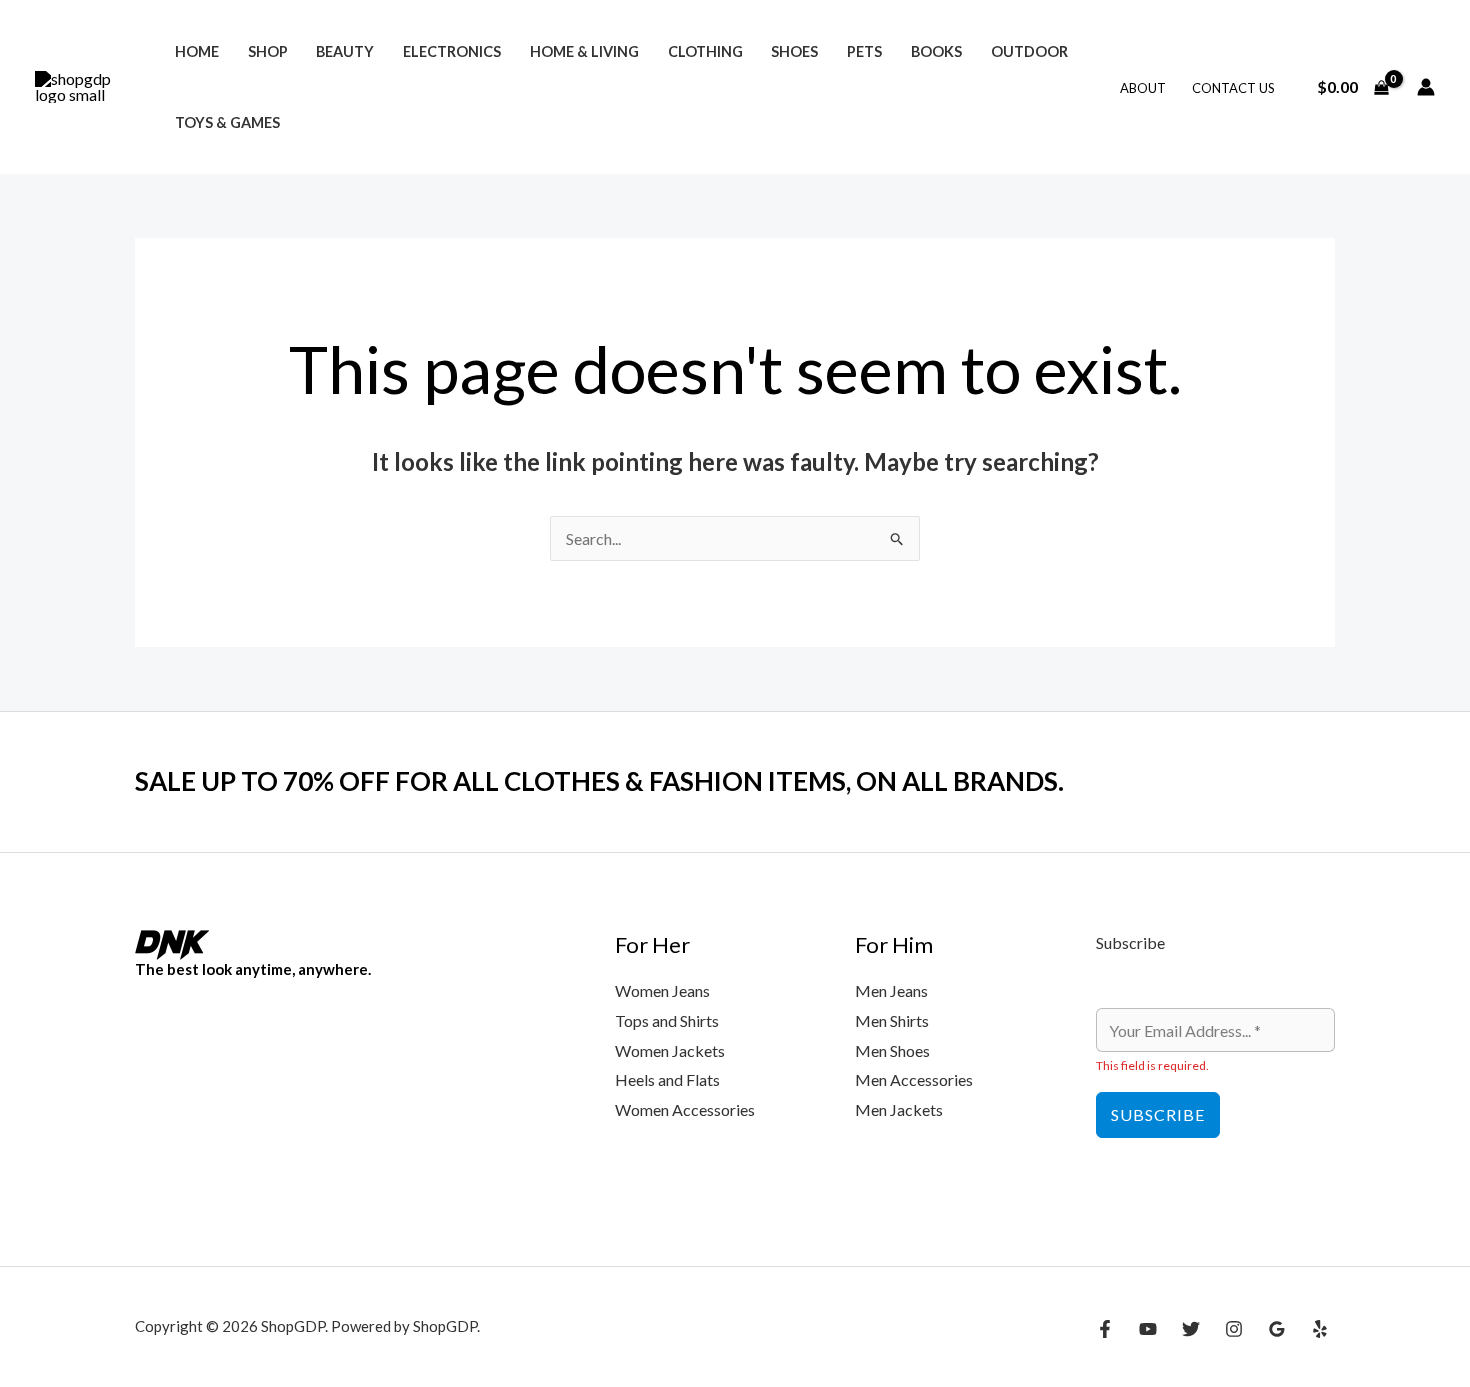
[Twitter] (1191, 1329)
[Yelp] (1320, 1329)
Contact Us (1233, 88)
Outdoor (1029, 51)
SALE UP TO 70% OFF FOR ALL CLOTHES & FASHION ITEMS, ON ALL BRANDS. (599, 781)
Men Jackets (899, 1109)
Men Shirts (892, 1020)
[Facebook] (1105, 1329)
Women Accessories (685, 1109)
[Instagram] (1234, 1329)
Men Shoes (892, 1050)
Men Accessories (914, 1079)
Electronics (452, 51)
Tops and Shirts (667, 1020)
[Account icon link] (1426, 87)
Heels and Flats (667, 1079)
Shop (268, 51)
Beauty (345, 51)
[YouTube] (1148, 1329)
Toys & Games (227, 122)
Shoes (794, 51)
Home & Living (584, 51)
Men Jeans (891, 990)
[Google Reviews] (1277, 1329)
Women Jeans (662, 990)
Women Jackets (670, 1050)
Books (936, 51)
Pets (864, 51)
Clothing (705, 51)
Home (197, 51)
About (1143, 88)
